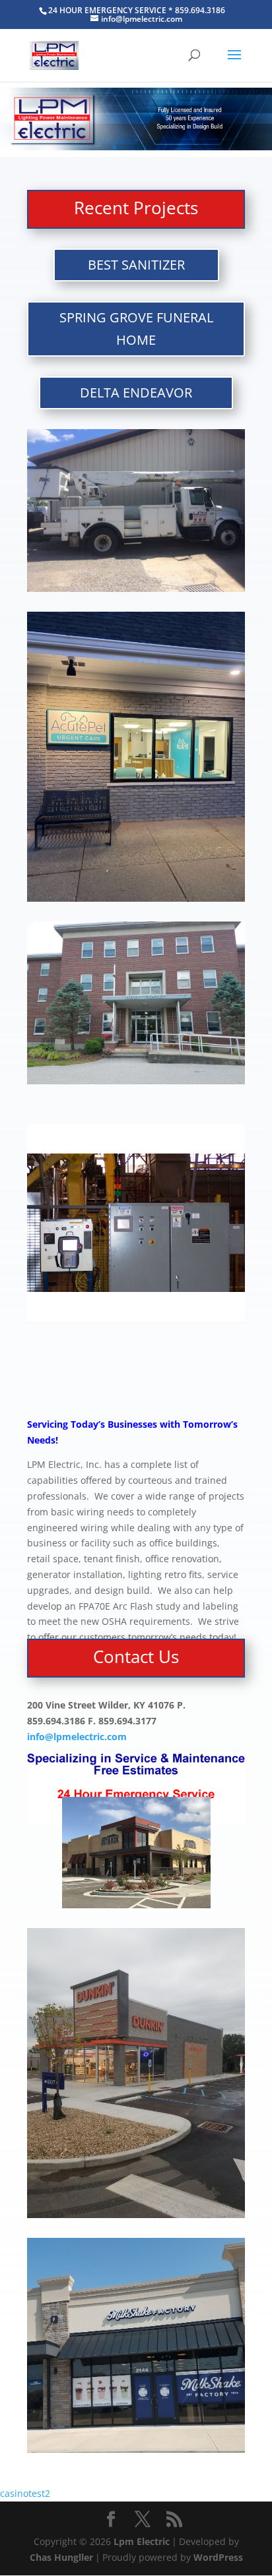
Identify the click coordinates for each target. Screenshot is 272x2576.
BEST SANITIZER (136, 265)
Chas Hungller (61, 2557)
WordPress (218, 2557)
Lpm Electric (142, 2541)
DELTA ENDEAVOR (136, 393)
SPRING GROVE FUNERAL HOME (136, 329)
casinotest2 (25, 2493)
